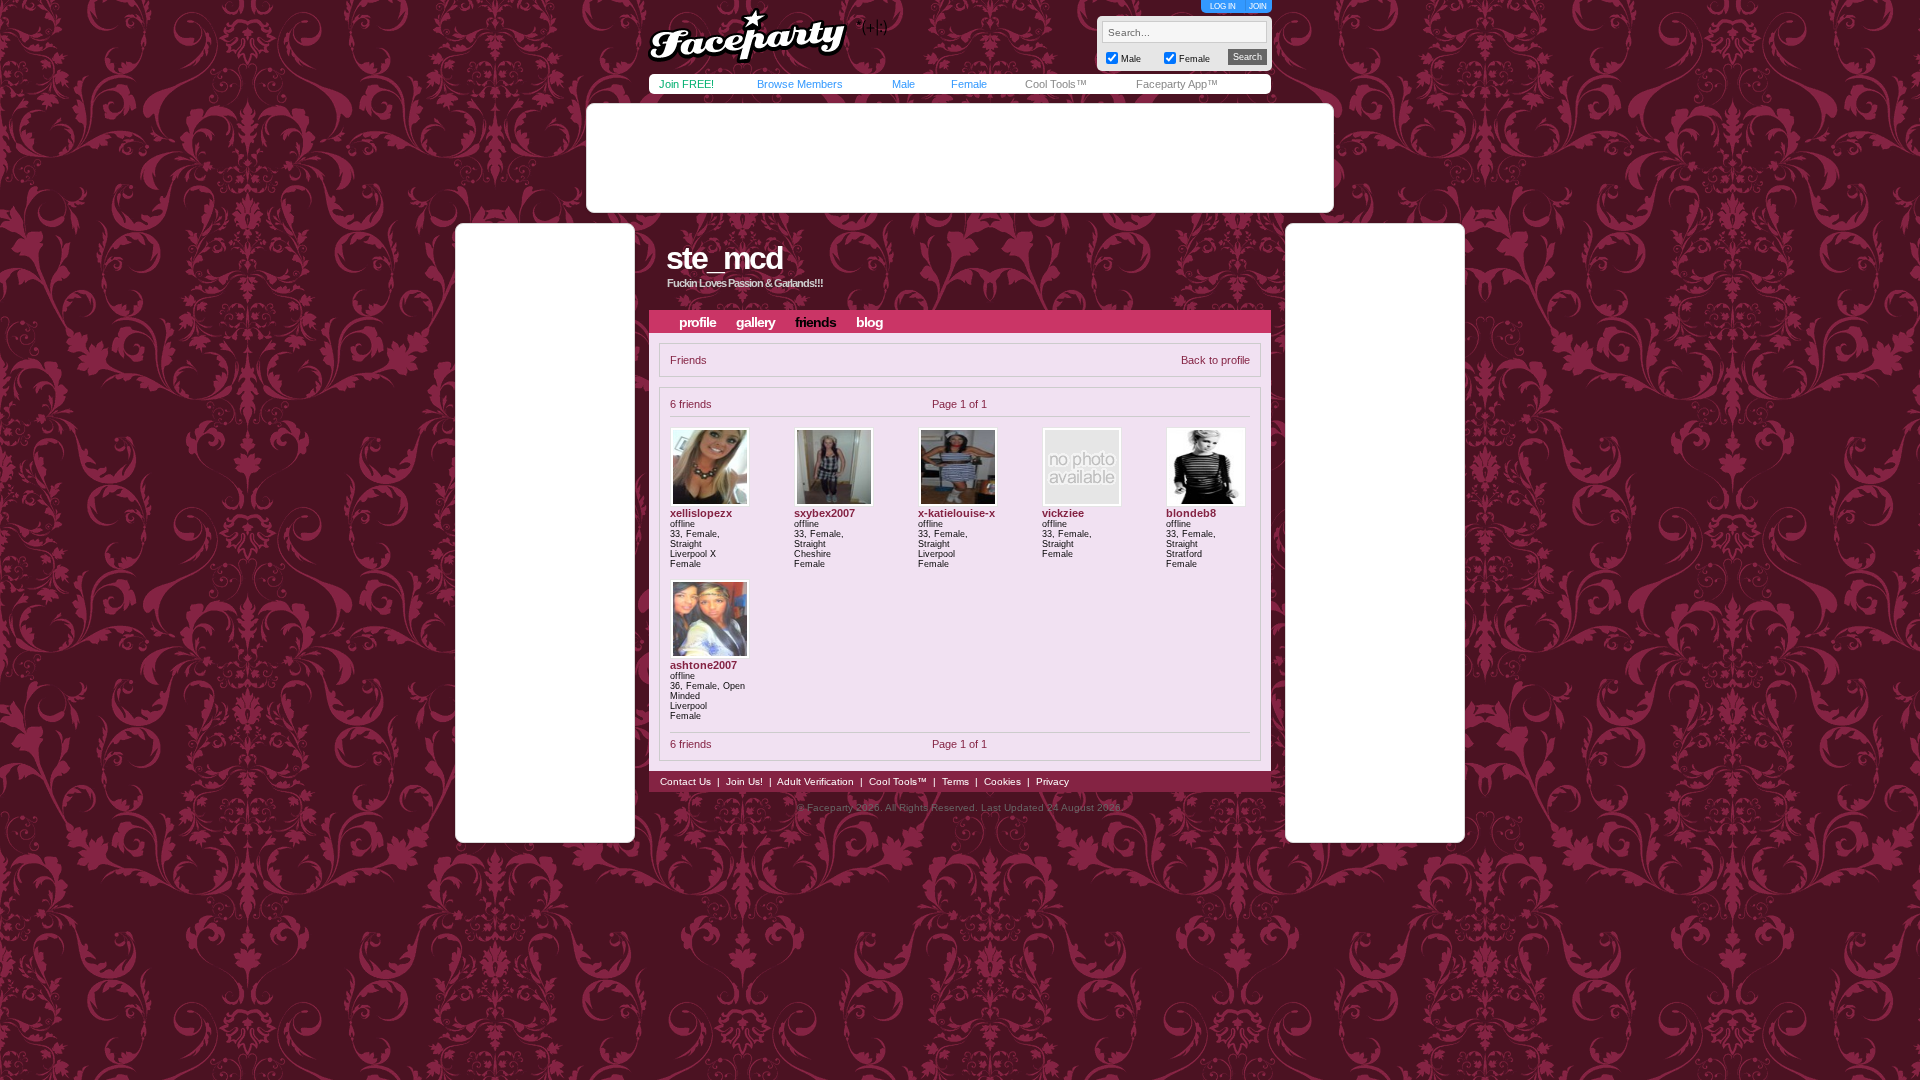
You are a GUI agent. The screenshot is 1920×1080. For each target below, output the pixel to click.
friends (815, 322)
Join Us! (744, 781)
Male (903, 84)
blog (869, 322)
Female (969, 84)
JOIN (1258, 6)
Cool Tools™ (1056, 84)
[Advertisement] (960, 158)
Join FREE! (686, 84)
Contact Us (685, 781)
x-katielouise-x (956, 513)
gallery (755, 322)
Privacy (1052, 781)
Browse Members (800, 84)
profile (697, 322)
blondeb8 (1191, 513)
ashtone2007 (703, 665)
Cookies (1002, 781)
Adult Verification (815, 781)
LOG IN (1223, 6)
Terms (955, 781)
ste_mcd (724, 258)
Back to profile (1215, 360)
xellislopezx (701, 513)
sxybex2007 (824, 513)
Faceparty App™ (1177, 84)
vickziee (1063, 513)
